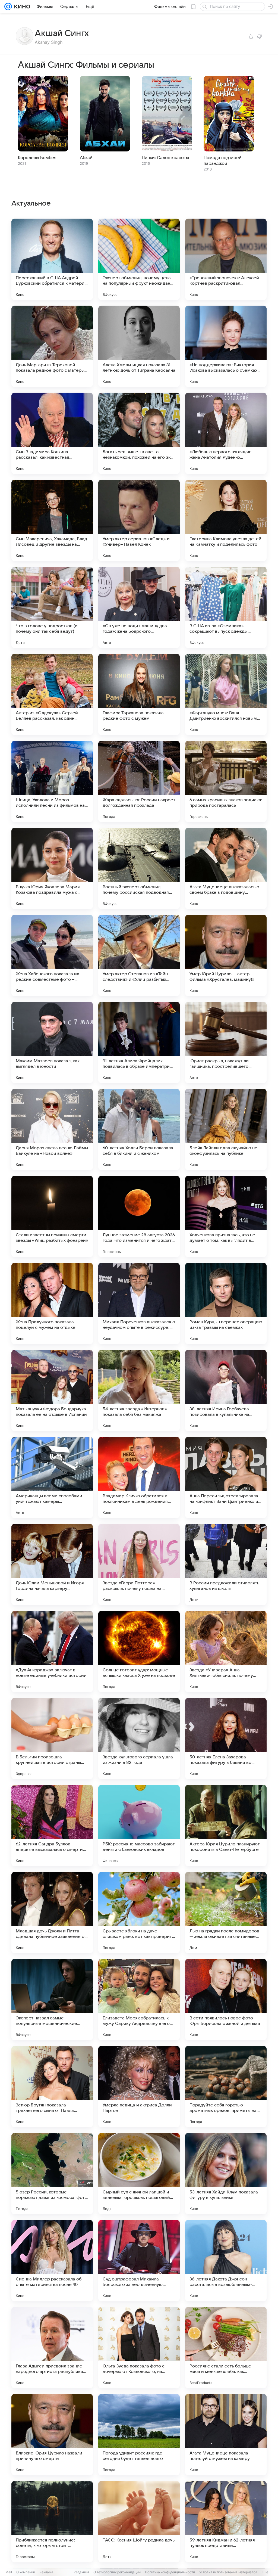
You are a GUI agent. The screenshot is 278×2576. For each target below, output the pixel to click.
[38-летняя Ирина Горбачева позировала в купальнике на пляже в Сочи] (226, 1391)
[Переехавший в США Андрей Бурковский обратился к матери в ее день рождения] (52, 259)
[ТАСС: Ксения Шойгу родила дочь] (139, 2522)
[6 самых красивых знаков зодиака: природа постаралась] (226, 781)
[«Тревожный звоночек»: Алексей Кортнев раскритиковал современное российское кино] (226, 259)
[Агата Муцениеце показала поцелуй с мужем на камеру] (226, 2435)
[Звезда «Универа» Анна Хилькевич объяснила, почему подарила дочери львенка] (226, 1652)
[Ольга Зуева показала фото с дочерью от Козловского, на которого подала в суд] (139, 2348)
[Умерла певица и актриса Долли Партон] (139, 2087)
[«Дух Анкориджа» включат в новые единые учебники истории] (52, 1652)
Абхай (86, 158)
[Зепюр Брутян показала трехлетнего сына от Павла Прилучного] (52, 2087)
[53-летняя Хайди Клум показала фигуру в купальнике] (226, 2174)
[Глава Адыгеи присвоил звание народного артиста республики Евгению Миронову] (52, 2348)
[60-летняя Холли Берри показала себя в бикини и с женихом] (139, 1129)
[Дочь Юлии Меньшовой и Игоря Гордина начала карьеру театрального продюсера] (52, 1565)
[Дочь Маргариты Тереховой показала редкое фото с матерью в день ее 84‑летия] (52, 346)
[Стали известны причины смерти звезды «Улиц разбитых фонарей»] (52, 1216)
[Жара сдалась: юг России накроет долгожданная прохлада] (139, 781)
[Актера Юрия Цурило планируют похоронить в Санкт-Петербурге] (226, 1826)
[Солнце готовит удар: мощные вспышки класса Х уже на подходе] (139, 1652)
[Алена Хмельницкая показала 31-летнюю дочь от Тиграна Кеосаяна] (139, 346)
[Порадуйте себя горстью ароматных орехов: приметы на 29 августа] (226, 2087)
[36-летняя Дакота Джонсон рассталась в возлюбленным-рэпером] (226, 2261)
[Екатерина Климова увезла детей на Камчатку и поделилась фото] (226, 520)
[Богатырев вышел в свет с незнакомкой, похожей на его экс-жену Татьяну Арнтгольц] (139, 433)
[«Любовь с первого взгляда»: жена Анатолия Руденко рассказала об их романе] (226, 433)
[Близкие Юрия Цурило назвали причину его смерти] (52, 2435)
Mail (9, 2572)
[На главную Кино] (21, 7)
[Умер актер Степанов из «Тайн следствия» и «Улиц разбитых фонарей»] (139, 955)
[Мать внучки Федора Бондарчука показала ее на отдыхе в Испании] (52, 1391)
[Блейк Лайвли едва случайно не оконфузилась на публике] (226, 1129)
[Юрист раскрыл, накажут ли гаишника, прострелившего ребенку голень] (226, 1042)
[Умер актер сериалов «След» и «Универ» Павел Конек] (139, 520)
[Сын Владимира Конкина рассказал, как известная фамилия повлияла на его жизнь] (52, 433)
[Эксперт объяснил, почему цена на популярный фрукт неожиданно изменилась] (139, 259)
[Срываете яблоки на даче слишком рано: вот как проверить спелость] (139, 1913)
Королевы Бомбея (37, 158)
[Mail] (8, 7)
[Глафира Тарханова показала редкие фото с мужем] (139, 694)
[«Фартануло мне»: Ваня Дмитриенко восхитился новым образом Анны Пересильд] (226, 694)
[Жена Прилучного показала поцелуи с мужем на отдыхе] (52, 1303)
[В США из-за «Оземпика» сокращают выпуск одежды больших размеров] (226, 607)
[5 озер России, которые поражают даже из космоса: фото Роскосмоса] (52, 2174)
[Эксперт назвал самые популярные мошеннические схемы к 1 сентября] (52, 2000)
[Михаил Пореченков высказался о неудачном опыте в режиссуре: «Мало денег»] (139, 1303)
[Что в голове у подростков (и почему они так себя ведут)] (52, 607)
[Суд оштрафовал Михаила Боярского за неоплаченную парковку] (139, 2261)
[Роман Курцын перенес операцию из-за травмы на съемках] (226, 1303)
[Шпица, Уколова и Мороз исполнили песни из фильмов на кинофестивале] (52, 781)
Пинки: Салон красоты (165, 158)
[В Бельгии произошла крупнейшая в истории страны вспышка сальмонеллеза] (52, 1739)
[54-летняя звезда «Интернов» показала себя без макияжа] (139, 1391)
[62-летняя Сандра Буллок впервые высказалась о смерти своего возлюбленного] (52, 1826)
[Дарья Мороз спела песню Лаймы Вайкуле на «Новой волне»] (52, 1129)
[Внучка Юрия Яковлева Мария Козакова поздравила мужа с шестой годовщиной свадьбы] (52, 868)
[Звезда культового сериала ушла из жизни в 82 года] (139, 1739)
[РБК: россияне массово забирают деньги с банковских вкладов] (139, 1826)
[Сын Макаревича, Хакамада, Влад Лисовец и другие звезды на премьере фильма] (52, 520)
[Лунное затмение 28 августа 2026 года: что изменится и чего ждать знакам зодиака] (139, 1216)
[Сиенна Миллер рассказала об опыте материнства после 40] (52, 2261)
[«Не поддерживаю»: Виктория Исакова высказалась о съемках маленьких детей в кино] (226, 346)
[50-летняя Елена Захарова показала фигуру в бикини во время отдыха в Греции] (226, 1739)
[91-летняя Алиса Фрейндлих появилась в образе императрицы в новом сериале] (139, 1042)
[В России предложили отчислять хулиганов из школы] (226, 1565)
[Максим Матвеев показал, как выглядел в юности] (52, 1042)
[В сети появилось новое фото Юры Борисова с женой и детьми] (226, 2000)
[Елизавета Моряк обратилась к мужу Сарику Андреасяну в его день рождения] (139, 2000)
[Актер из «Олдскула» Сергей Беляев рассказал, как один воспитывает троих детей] (52, 694)
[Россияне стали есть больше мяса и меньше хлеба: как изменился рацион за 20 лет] (226, 2348)
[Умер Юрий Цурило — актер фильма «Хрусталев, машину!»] (226, 955)
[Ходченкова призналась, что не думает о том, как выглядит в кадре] (226, 1216)
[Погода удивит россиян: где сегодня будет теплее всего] (139, 2435)
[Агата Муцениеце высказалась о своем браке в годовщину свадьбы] (226, 868)
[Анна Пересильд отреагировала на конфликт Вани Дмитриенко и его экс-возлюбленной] (226, 1478)
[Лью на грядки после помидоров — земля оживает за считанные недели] (226, 1913)
